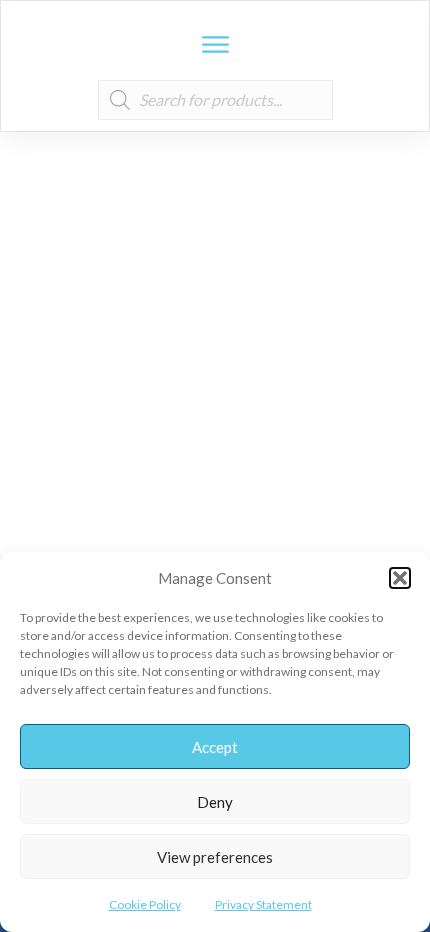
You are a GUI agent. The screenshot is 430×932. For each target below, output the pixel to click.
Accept (215, 747)
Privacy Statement (263, 904)
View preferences (215, 857)
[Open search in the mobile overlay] (215, 100)
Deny (215, 802)
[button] (400, 578)
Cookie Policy (145, 904)
